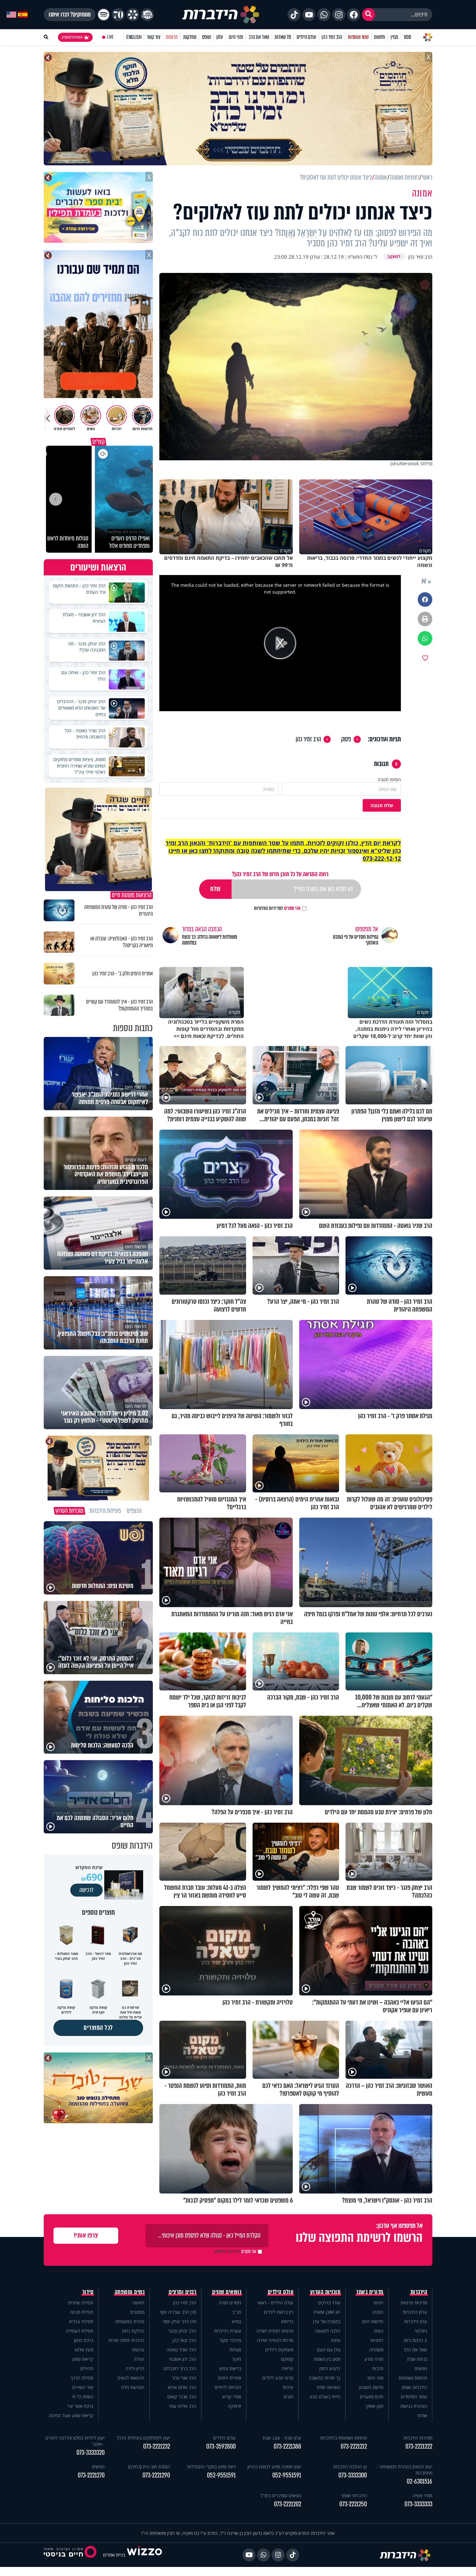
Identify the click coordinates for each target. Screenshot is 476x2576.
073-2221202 (288, 2504)
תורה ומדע (374, 2359)
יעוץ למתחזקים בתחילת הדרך (143, 2438)
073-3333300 (353, 2475)
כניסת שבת (417, 2359)
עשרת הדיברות (228, 2331)
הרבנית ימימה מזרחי (126, 2340)
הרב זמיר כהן (332, 37)
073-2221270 (91, 2475)
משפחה (376, 2350)
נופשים (421, 2368)
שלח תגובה (382, 805)
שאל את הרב (259, 37)
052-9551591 (287, 2475)
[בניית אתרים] (144, 2555)
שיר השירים (83, 2387)
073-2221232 (157, 2447)
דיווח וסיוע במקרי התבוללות (211, 2467)
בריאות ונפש (230, 2368)
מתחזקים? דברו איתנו (70, 15)
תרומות (172, 37)
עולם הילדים (306, 37)
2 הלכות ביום (415, 2340)
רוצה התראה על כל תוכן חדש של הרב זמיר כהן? (280, 874)
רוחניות (377, 2340)
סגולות (235, 2350)
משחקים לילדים (279, 2350)
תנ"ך (237, 2312)
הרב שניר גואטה (181, 2350)
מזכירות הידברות (418, 2438)
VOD (407, 37)
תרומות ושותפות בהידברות (344, 2438)
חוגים (289, 2397)
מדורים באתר (370, 2292)
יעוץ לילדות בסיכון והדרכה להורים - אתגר (75, 2441)
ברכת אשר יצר (80, 2406)
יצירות (288, 2387)
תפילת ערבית (81, 2321)
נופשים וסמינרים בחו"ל (281, 2495)
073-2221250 (353, 2504)
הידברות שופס (414, 2387)
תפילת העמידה (79, 2331)
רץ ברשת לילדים (279, 2312)
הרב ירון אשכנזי (183, 2359)
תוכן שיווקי (374, 2406)
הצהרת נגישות (414, 2406)
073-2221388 (287, 2447)
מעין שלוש (84, 2350)
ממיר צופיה (422, 2495)
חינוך (237, 2359)
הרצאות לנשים (131, 2378)
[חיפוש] (368, 15)
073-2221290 (156, 2475)
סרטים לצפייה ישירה (275, 2331)
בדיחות (287, 2321)
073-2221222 (419, 2447)
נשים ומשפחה (130, 2292)
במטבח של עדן (327, 2321)
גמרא (237, 2321)
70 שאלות (283, 37)
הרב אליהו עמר (182, 2406)
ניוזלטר (421, 2331)
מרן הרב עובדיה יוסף (178, 2312)
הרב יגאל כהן (184, 2340)
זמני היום (236, 37)
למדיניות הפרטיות (268, 908)
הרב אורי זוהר (184, 2378)
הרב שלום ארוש (182, 2387)
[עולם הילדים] (147, 15)
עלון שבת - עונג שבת (282, 2438)
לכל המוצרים (98, 2028)
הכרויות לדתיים (228, 2387)
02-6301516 (419, 2482)
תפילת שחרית (81, 2303)
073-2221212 (354, 2447)
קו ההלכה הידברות (350, 2467)
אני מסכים (277, 908)
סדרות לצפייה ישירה (275, 2340)
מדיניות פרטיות (414, 2303)
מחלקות (190, 37)
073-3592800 (221, 2447)
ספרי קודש (232, 2397)
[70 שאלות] (118, 15)
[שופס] (133, 15)
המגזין (378, 2312)
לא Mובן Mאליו (327, 2312)
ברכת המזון (84, 2340)
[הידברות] (221, 15)
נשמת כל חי (83, 2397)
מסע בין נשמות (327, 2359)
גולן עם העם (329, 2350)
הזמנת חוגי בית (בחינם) (149, 2467)
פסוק (346, 739)
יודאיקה (235, 2406)
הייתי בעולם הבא (325, 2397)
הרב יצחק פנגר (182, 2331)
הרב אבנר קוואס (182, 2397)
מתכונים (137, 2312)
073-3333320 (91, 2453)
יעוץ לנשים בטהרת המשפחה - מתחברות (404, 2470)
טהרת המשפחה (130, 2321)
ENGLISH (134, 37)
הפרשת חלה (133, 2387)
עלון (220, 37)
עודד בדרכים (329, 2303)
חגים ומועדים (372, 2397)
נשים (379, 2331)
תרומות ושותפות (413, 2378)
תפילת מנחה (82, 2312)
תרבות (378, 2368)
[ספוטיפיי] (104, 15)
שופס (206, 37)
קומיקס (287, 2359)
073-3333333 (418, 2504)
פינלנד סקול (230, 2340)
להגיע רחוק (330, 2368)
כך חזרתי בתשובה (324, 2378)
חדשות (380, 37)
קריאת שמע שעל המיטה (71, 2415)
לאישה (138, 2303)
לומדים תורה (230, 2303)
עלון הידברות (416, 2321)
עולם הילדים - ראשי (275, 2303)
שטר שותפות (358, 37)
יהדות (378, 2303)
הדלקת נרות (133, 2331)
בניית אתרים (114, 2555)
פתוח (336, 2340)
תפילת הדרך (82, 2378)
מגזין (394, 37)
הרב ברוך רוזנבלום (180, 2368)
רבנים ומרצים (182, 2292)
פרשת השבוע (371, 2387)
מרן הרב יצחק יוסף (180, 2321)
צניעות (138, 2350)
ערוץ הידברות (415, 2312)
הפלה (139, 2359)
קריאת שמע (83, 2359)
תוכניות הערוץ (325, 2292)
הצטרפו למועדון (72, 37)
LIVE (110, 37)
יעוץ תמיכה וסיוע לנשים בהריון (274, 2467)
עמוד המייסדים (414, 2397)
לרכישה (86, 1890)
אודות (422, 2415)
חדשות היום (373, 2321)
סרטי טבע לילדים (278, 2378)
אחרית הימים (230, 2378)
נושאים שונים (227, 2292)
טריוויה (287, 2368)
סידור (88, 2292)
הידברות (419, 2292)
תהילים (87, 2368)
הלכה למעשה (328, 2331)
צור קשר (153, 37)
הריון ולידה (135, 2368)
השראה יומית (329, 2387)
